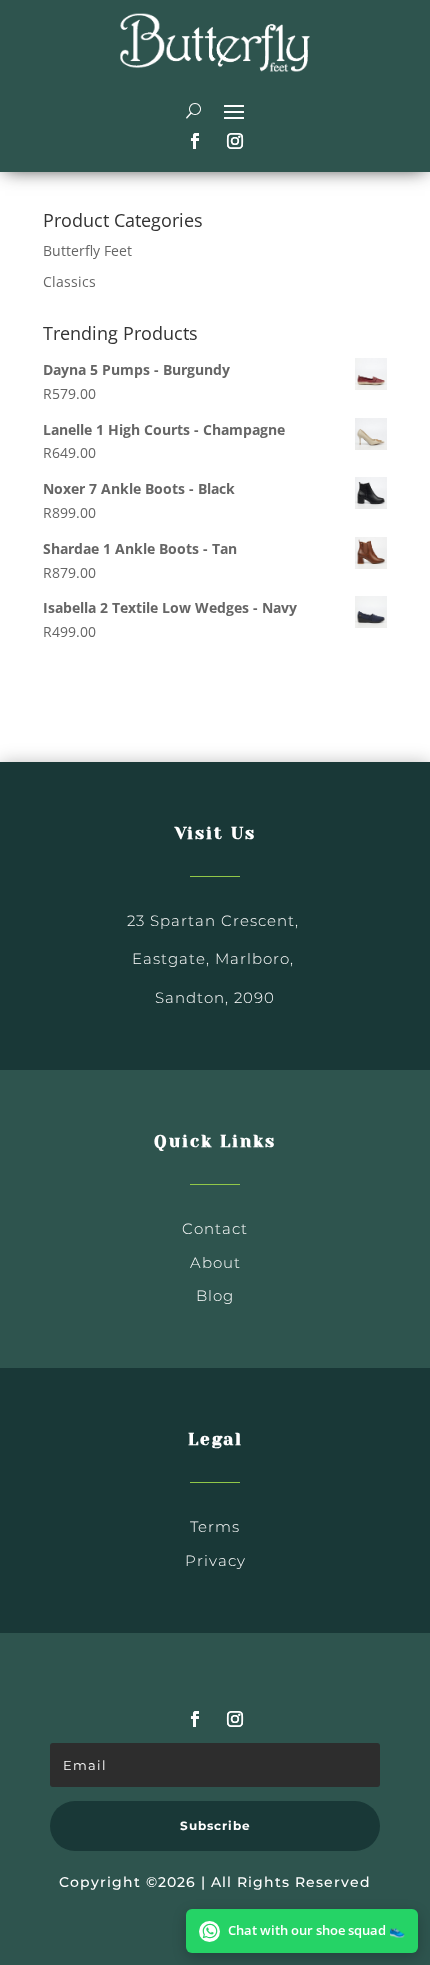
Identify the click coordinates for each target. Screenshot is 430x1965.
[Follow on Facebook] (195, 141)
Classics (69, 281)
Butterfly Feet (87, 250)
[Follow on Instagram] (235, 141)
